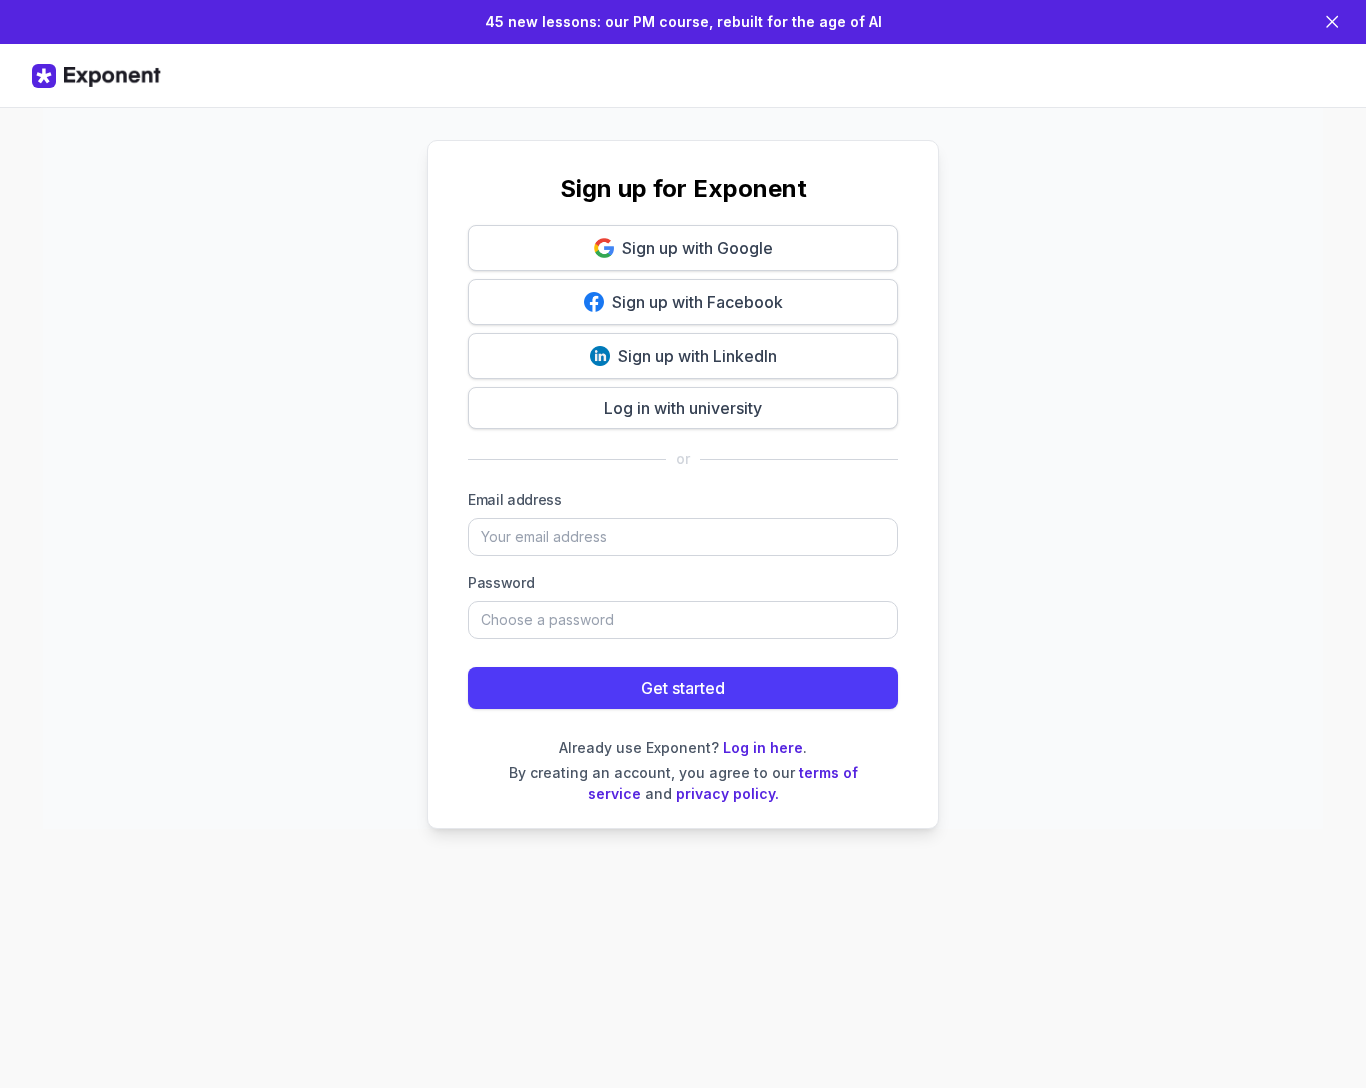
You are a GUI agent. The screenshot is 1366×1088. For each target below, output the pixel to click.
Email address (514, 499)
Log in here (763, 747)
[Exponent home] (96, 76)
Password (501, 582)
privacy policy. (727, 793)
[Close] (1332, 22)
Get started (683, 688)
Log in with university (683, 408)
